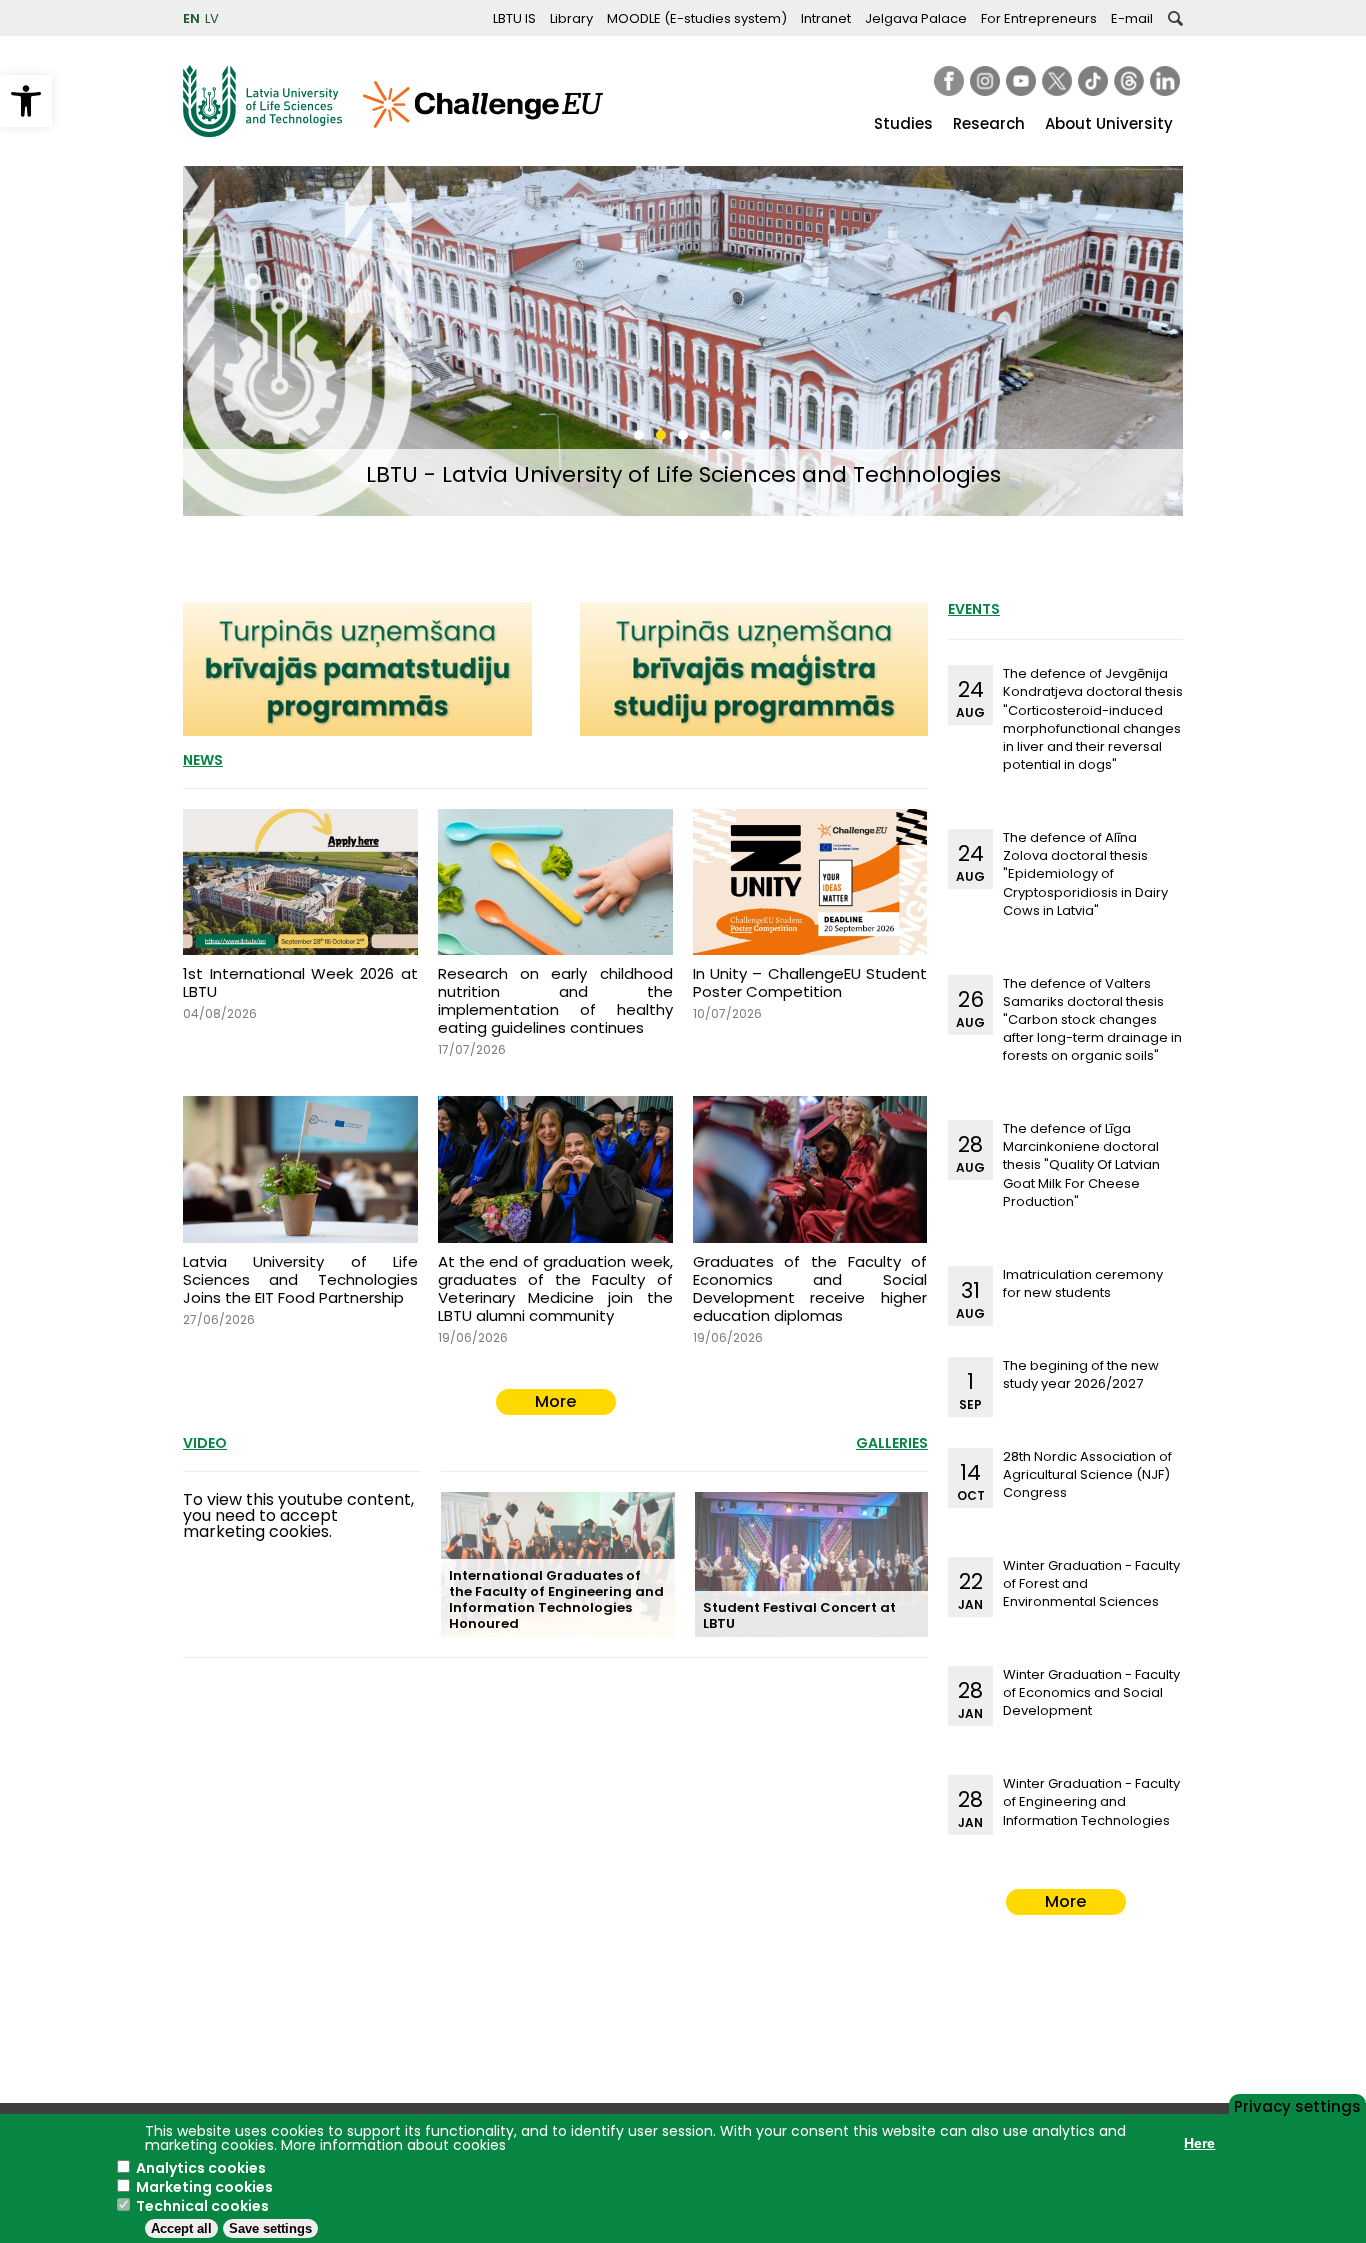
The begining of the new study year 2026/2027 (1081, 1374)
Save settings (270, 2228)
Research (989, 123)
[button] (26, 101)
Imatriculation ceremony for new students (1083, 1283)
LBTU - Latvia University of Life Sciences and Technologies (683, 474)
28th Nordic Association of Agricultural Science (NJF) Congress (1087, 1474)
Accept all (181, 2228)
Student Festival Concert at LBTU (799, 1615)
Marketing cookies (204, 2187)
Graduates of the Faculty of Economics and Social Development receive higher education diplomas (810, 1288)
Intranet (826, 18)
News (203, 760)
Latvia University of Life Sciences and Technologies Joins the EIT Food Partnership (300, 1279)
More (555, 1401)
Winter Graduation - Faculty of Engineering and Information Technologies (1091, 1801)
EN (191, 18)
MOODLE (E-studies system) (697, 18)
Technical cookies (202, 2206)
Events (974, 609)
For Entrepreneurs (1039, 18)
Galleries (892, 1443)
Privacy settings (1297, 2105)
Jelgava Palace (916, 18)
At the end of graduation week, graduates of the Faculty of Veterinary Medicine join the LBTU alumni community (555, 1288)
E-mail (1132, 18)
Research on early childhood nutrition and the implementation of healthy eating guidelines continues (555, 1000)
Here (1199, 2143)
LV (212, 18)
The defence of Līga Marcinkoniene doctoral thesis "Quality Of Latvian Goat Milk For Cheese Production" (1081, 1165)
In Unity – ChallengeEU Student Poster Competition (810, 982)
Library (571, 18)
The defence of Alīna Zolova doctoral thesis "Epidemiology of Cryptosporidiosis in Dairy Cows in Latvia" (1085, 874)
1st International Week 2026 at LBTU (300, 982)
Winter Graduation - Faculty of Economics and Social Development (1091, 1692)
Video (205, 1443)
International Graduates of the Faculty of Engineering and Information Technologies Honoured (556, 1599)
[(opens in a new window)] (949, 81)
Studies (903, 123)
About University (1109, 123)
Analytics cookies (201, 2168)
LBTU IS (514, 18)
